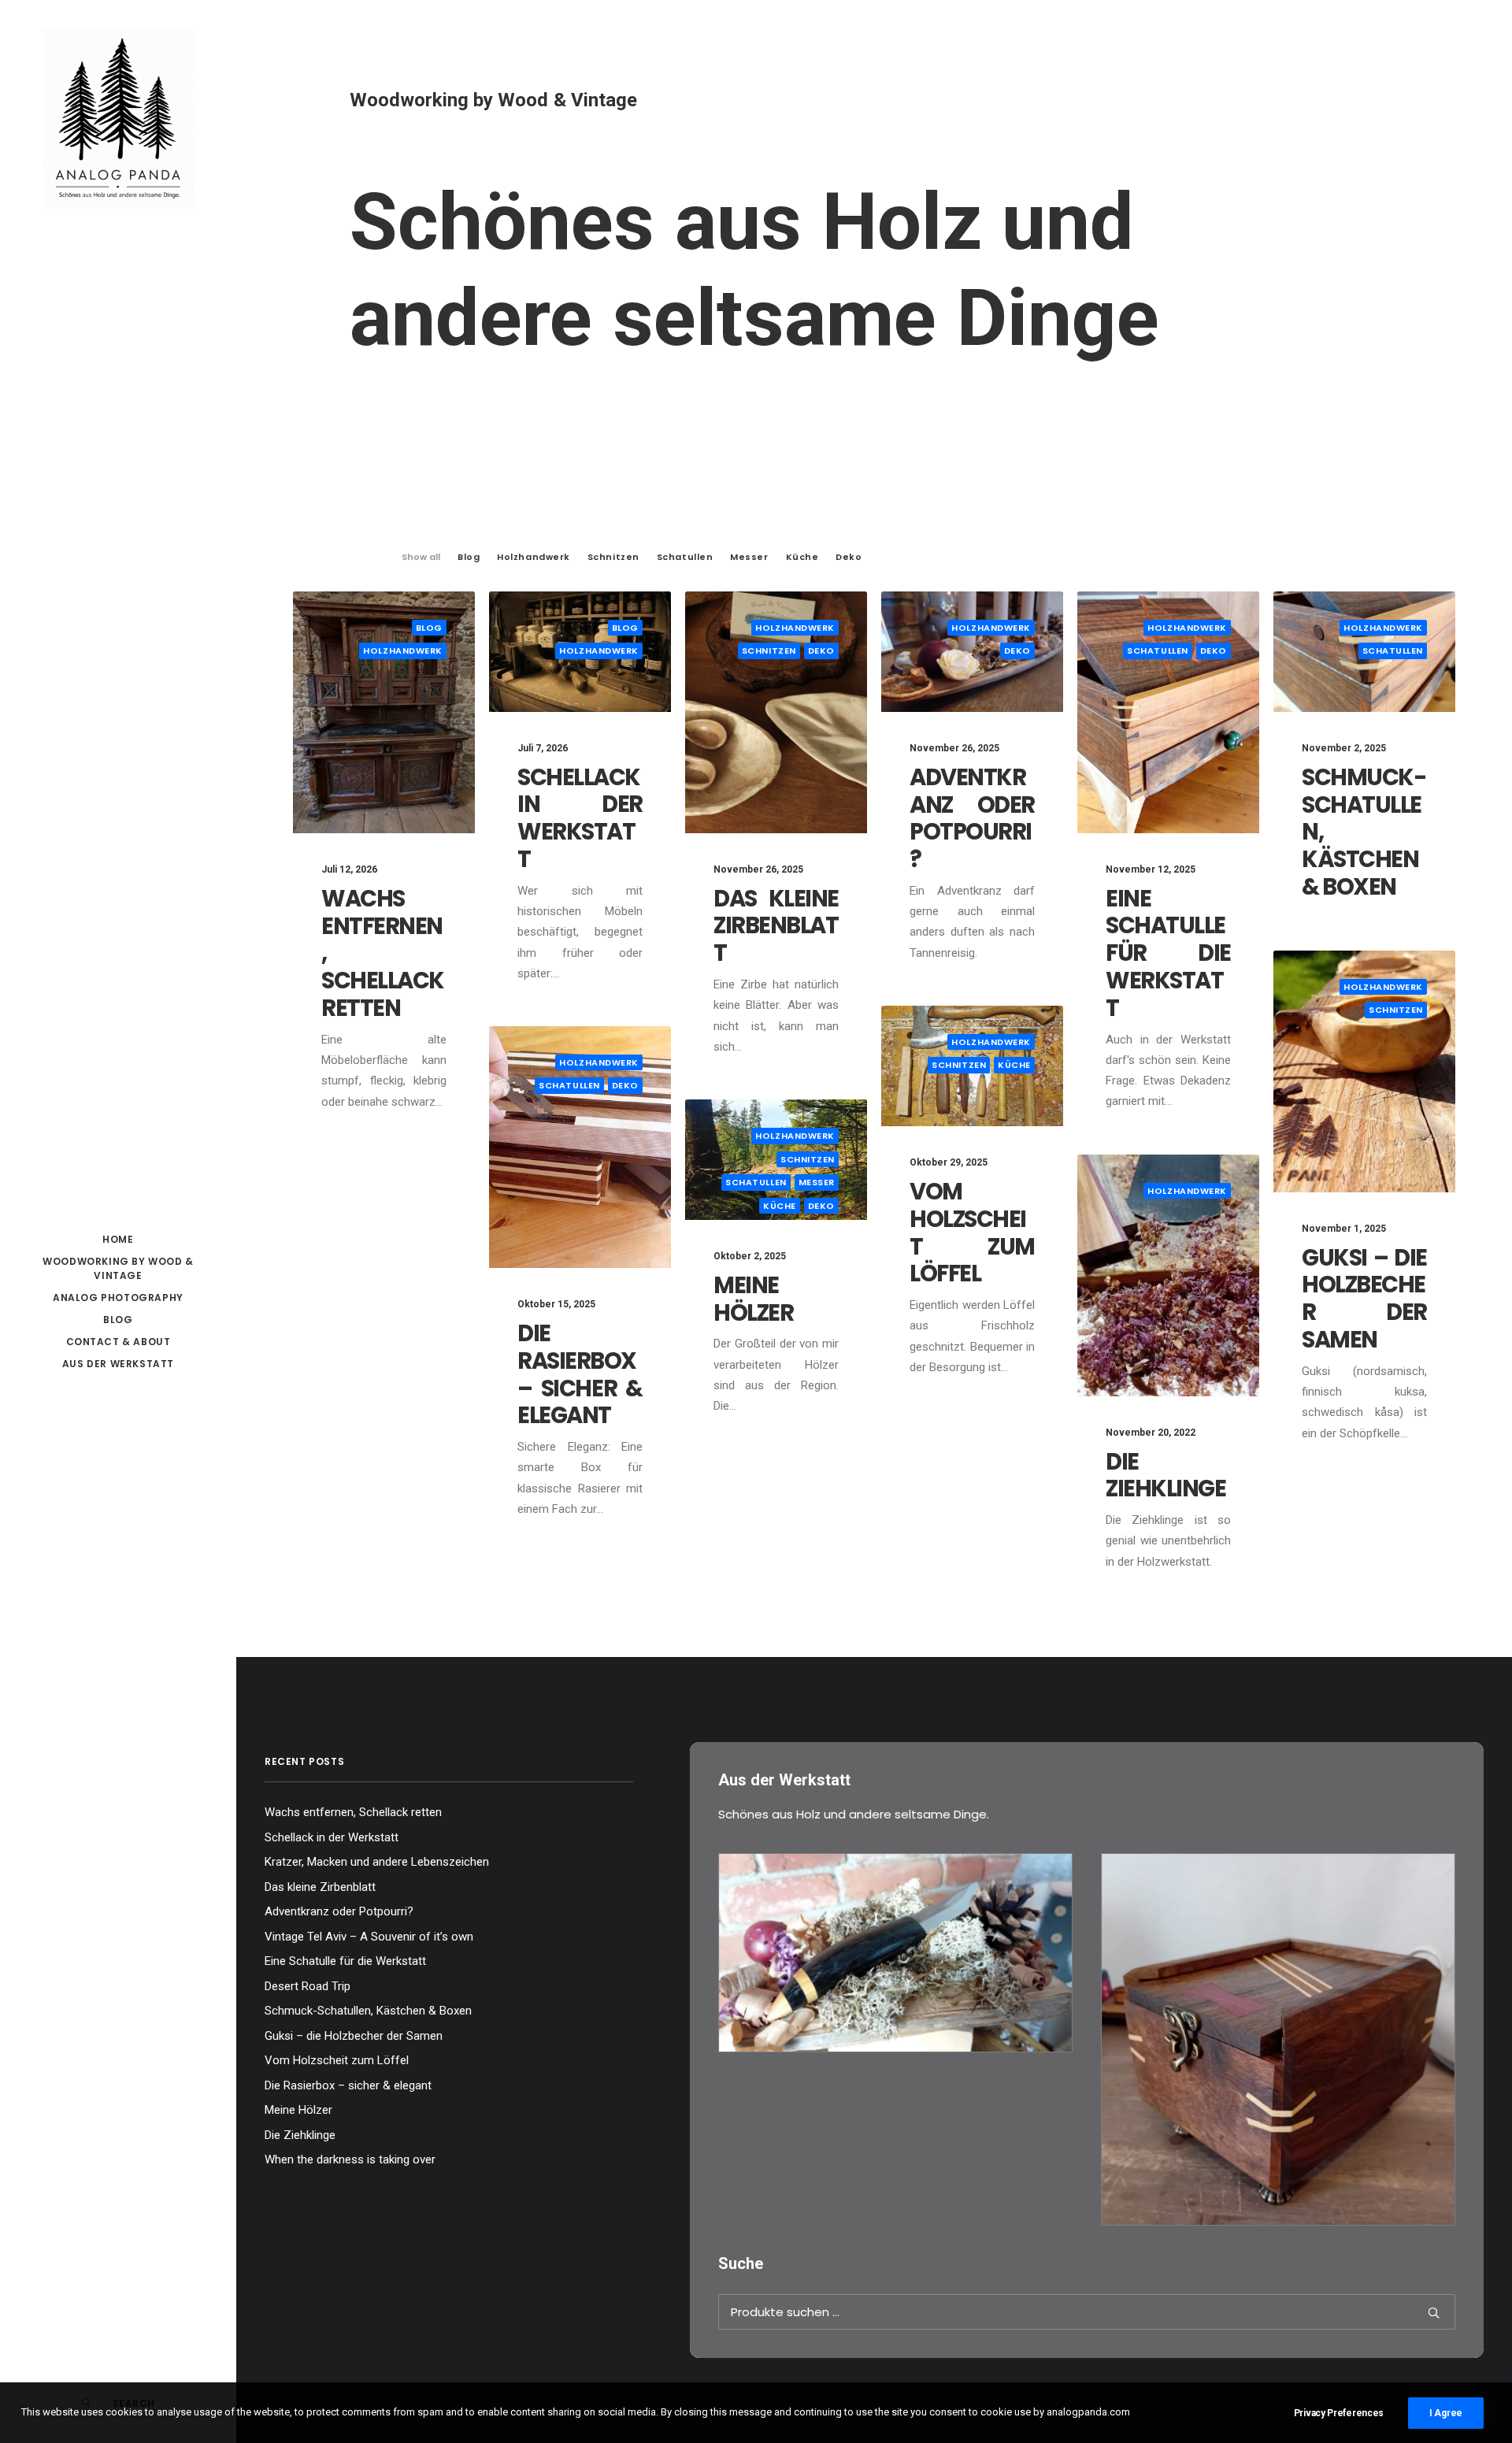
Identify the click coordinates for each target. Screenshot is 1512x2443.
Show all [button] (421, 557)
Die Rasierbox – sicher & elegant (580, 1374)
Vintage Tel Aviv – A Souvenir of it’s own (369, 1937)
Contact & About (119, 1342)
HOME (118, 1239)
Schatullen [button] (685, 557)
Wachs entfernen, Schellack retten (353, 1812)
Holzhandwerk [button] (534, 557)
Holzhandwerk (403, 651)
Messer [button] (749, 557)
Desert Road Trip (308, 1986)
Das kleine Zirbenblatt (776, 926)
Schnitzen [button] (613, 557)
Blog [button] (469, 557)
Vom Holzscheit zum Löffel (972, 1233)
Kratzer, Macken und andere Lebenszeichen (377, 1862)
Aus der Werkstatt (118, 1364)
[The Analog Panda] (118, 120)
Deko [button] (849, 557)
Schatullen (1158, 651)
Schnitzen (769, 651)
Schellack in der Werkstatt (580, 818)
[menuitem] (118, 1240)
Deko (821, 651)
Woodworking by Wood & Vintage (118, 1268)
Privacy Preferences (1339, 2413)
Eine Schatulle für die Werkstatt (1168, 953)
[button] (384, 712)
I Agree (1446, 2413)
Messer (817, 1182)
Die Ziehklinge (1166, 1475)
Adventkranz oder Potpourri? (972, 818)
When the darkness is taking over (350, 2159)
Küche (1014, 1065)
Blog (118, 1320)
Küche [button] (802, 557)
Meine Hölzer (753, 1299)
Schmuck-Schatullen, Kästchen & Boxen (368, 2011)
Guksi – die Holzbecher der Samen (1364, 1299)
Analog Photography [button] (118, 1297)
